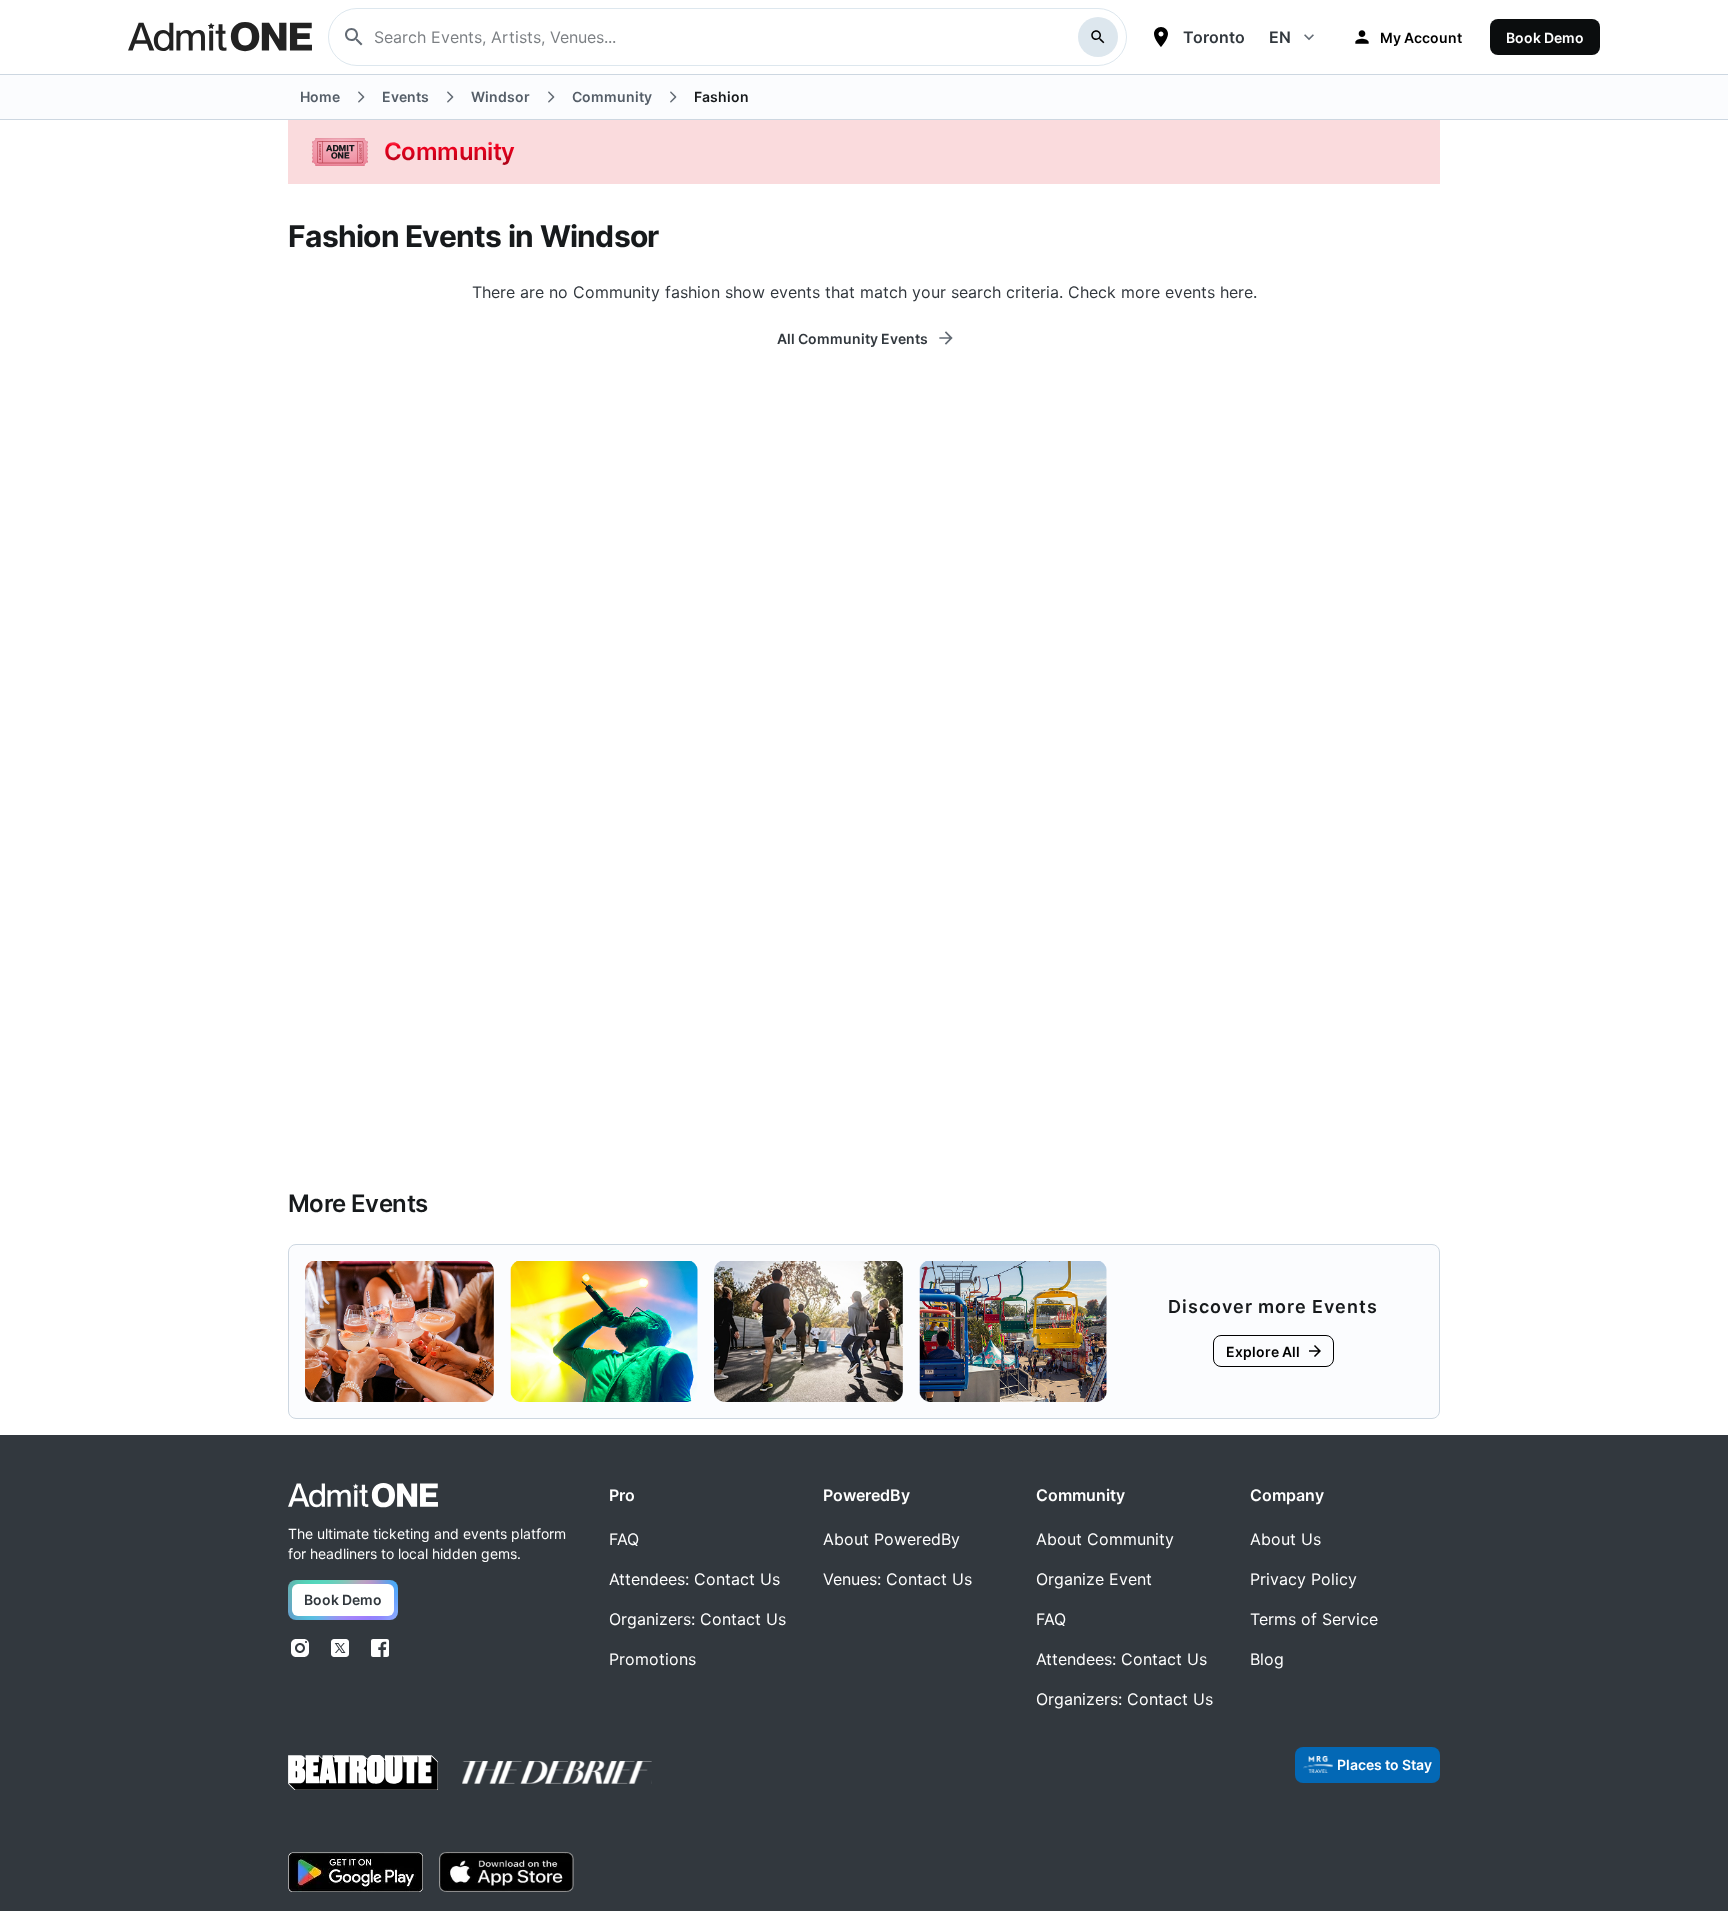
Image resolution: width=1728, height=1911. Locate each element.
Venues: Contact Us (897, 1579)
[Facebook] (380, 1648)
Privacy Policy (1303, 1579)
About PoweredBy (891, 1539)
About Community (1105, 1539)
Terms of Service (1314, 1619)
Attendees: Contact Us (694, 1579)
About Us (1285, 1539)
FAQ (624, 1539)
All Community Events (852, 338)
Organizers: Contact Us (697, 1619)
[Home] (363, 1495)
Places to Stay (1384, 1764)
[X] (340, 1648)
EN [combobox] (1280, 37)
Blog (1267, 1659)
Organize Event (1094, 1579)
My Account (1421, 37)
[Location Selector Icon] (1161, 37)
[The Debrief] (557, 1773)
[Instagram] (300, 1648)
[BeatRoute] (363, 1772)
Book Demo (1545, 37)
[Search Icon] (1098, 37)
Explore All (1263, 1351)
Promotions (652, 1659)
